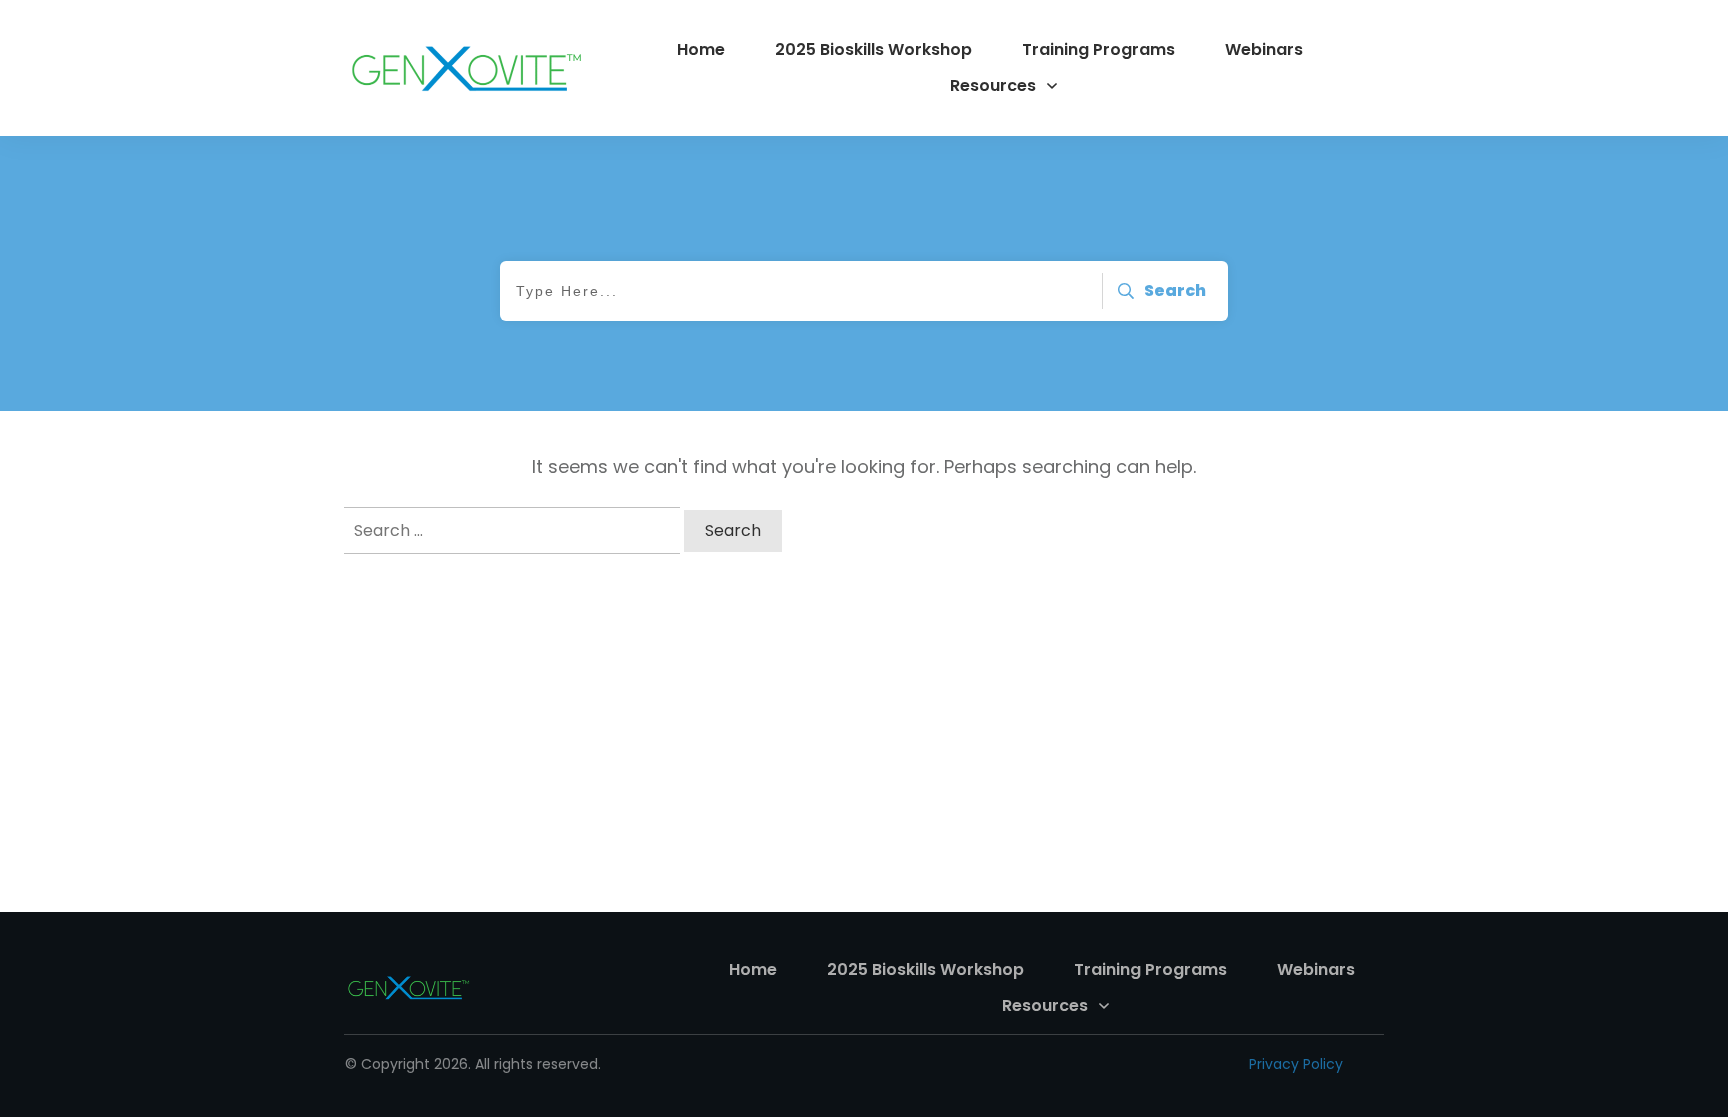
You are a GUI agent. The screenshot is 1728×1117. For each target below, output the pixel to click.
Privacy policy (1296, 1064)
